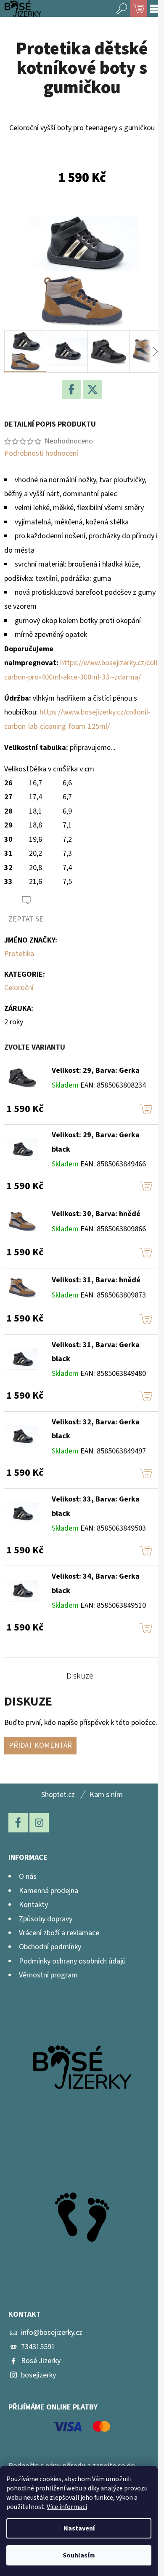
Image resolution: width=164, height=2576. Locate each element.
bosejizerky (38, 2375)
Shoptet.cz (58, 1795)
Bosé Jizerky (41, 2361)
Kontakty (33, 1905)
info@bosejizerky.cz (52, 2333)
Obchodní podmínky (50, 1947)
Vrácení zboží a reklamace (59, 1933)
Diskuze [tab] (80, 1676)
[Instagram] (39, 1823)
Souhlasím (79, 2555)
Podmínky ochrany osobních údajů (72, 1961)
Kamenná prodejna (49, 1891)
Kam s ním (106, 1795)
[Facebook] (71, 389)
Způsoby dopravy (46, 1919)
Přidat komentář (40, 1745)
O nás (28, 1876)
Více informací (67, 2507)
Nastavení (79, 2528)
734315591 (38, 2347)
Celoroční (19, 988)
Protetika (19, 954)
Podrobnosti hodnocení (41, 453)
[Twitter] (93, 389)
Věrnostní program (48, 1975)
